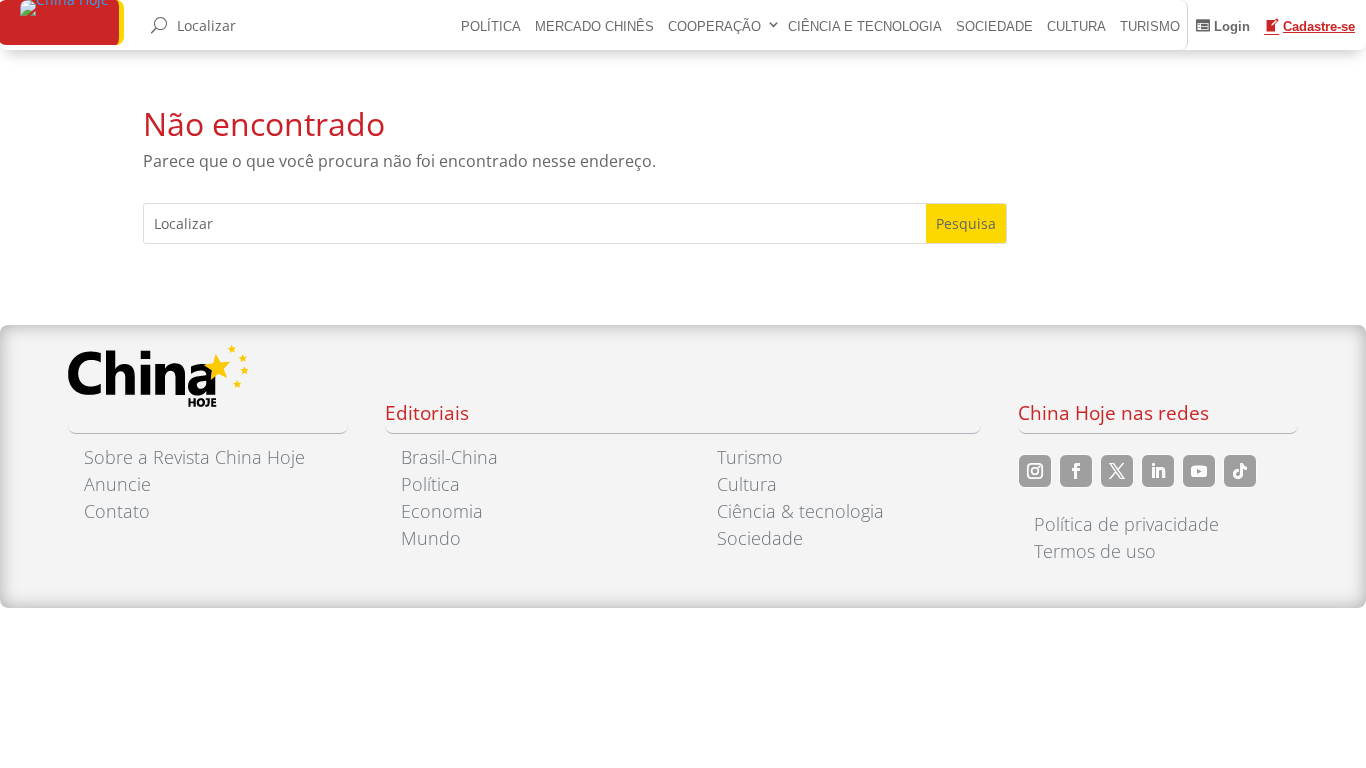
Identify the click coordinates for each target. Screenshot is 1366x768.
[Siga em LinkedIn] (1158, 471)
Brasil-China (449, 457)
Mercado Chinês (594, 26)
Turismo (1150, 26)
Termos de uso (1095, 551)
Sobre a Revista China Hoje (194, 457)
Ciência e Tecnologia (865, 26)
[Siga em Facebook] (1076, 471)
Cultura (1076, 26)
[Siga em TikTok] (1240, 471)
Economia (442, 511)
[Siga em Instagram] (1035, 471)
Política (491, 26)
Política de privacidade (1126, 524)
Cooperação (714, 26)
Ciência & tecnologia (800, 511)
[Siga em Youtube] (1199, 471)
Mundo (431, 538)
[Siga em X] (1117, 471)
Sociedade (994, 26)
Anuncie (117, 484)
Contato (117, 511)
